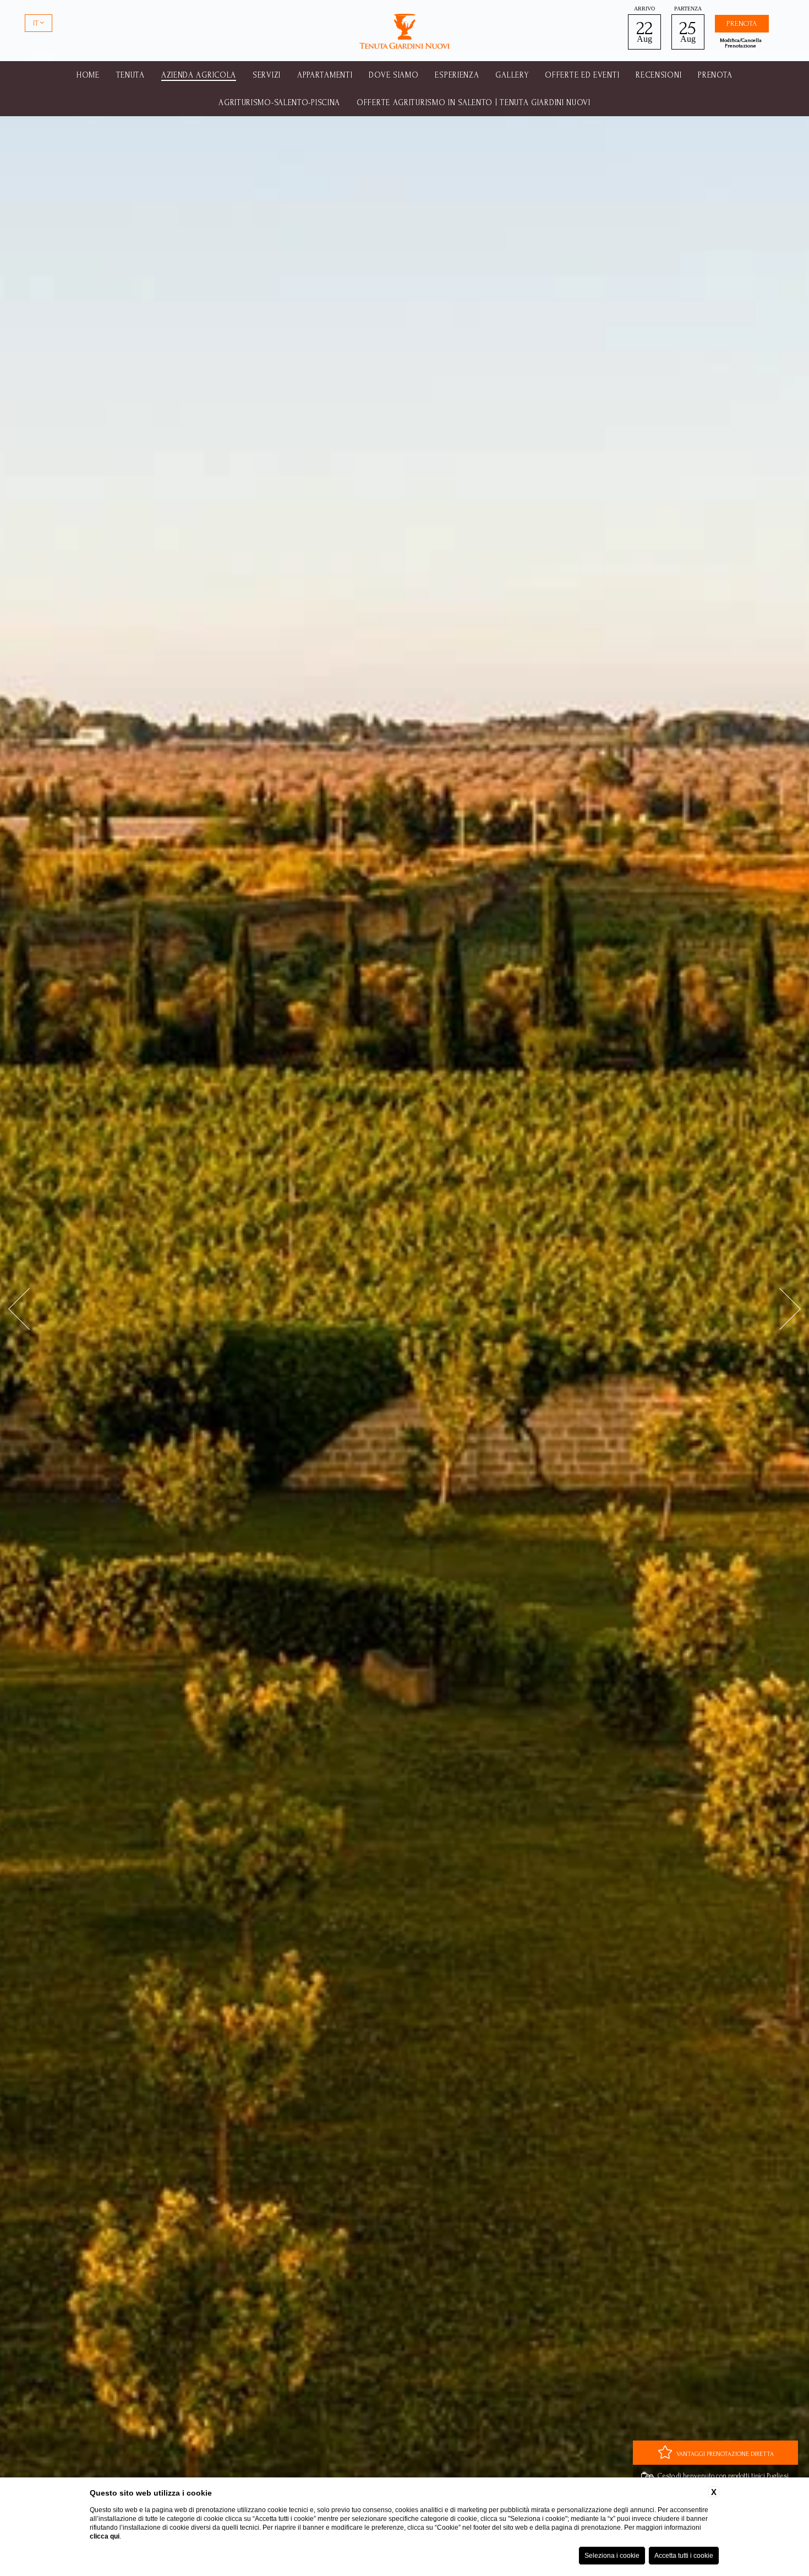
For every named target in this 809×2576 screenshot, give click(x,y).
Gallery (512, 75)
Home (88, 75)
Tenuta (130, 75)
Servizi (267, 75)
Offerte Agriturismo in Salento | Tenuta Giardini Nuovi (474, 103)
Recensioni (658, 75)
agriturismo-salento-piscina (279, 103)
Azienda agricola (199, 75)
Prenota (715, 75)
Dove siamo (393, 75)
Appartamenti (325, 75)
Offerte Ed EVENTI (582, 75)
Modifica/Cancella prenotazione (741, 43)
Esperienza (457, 75)
